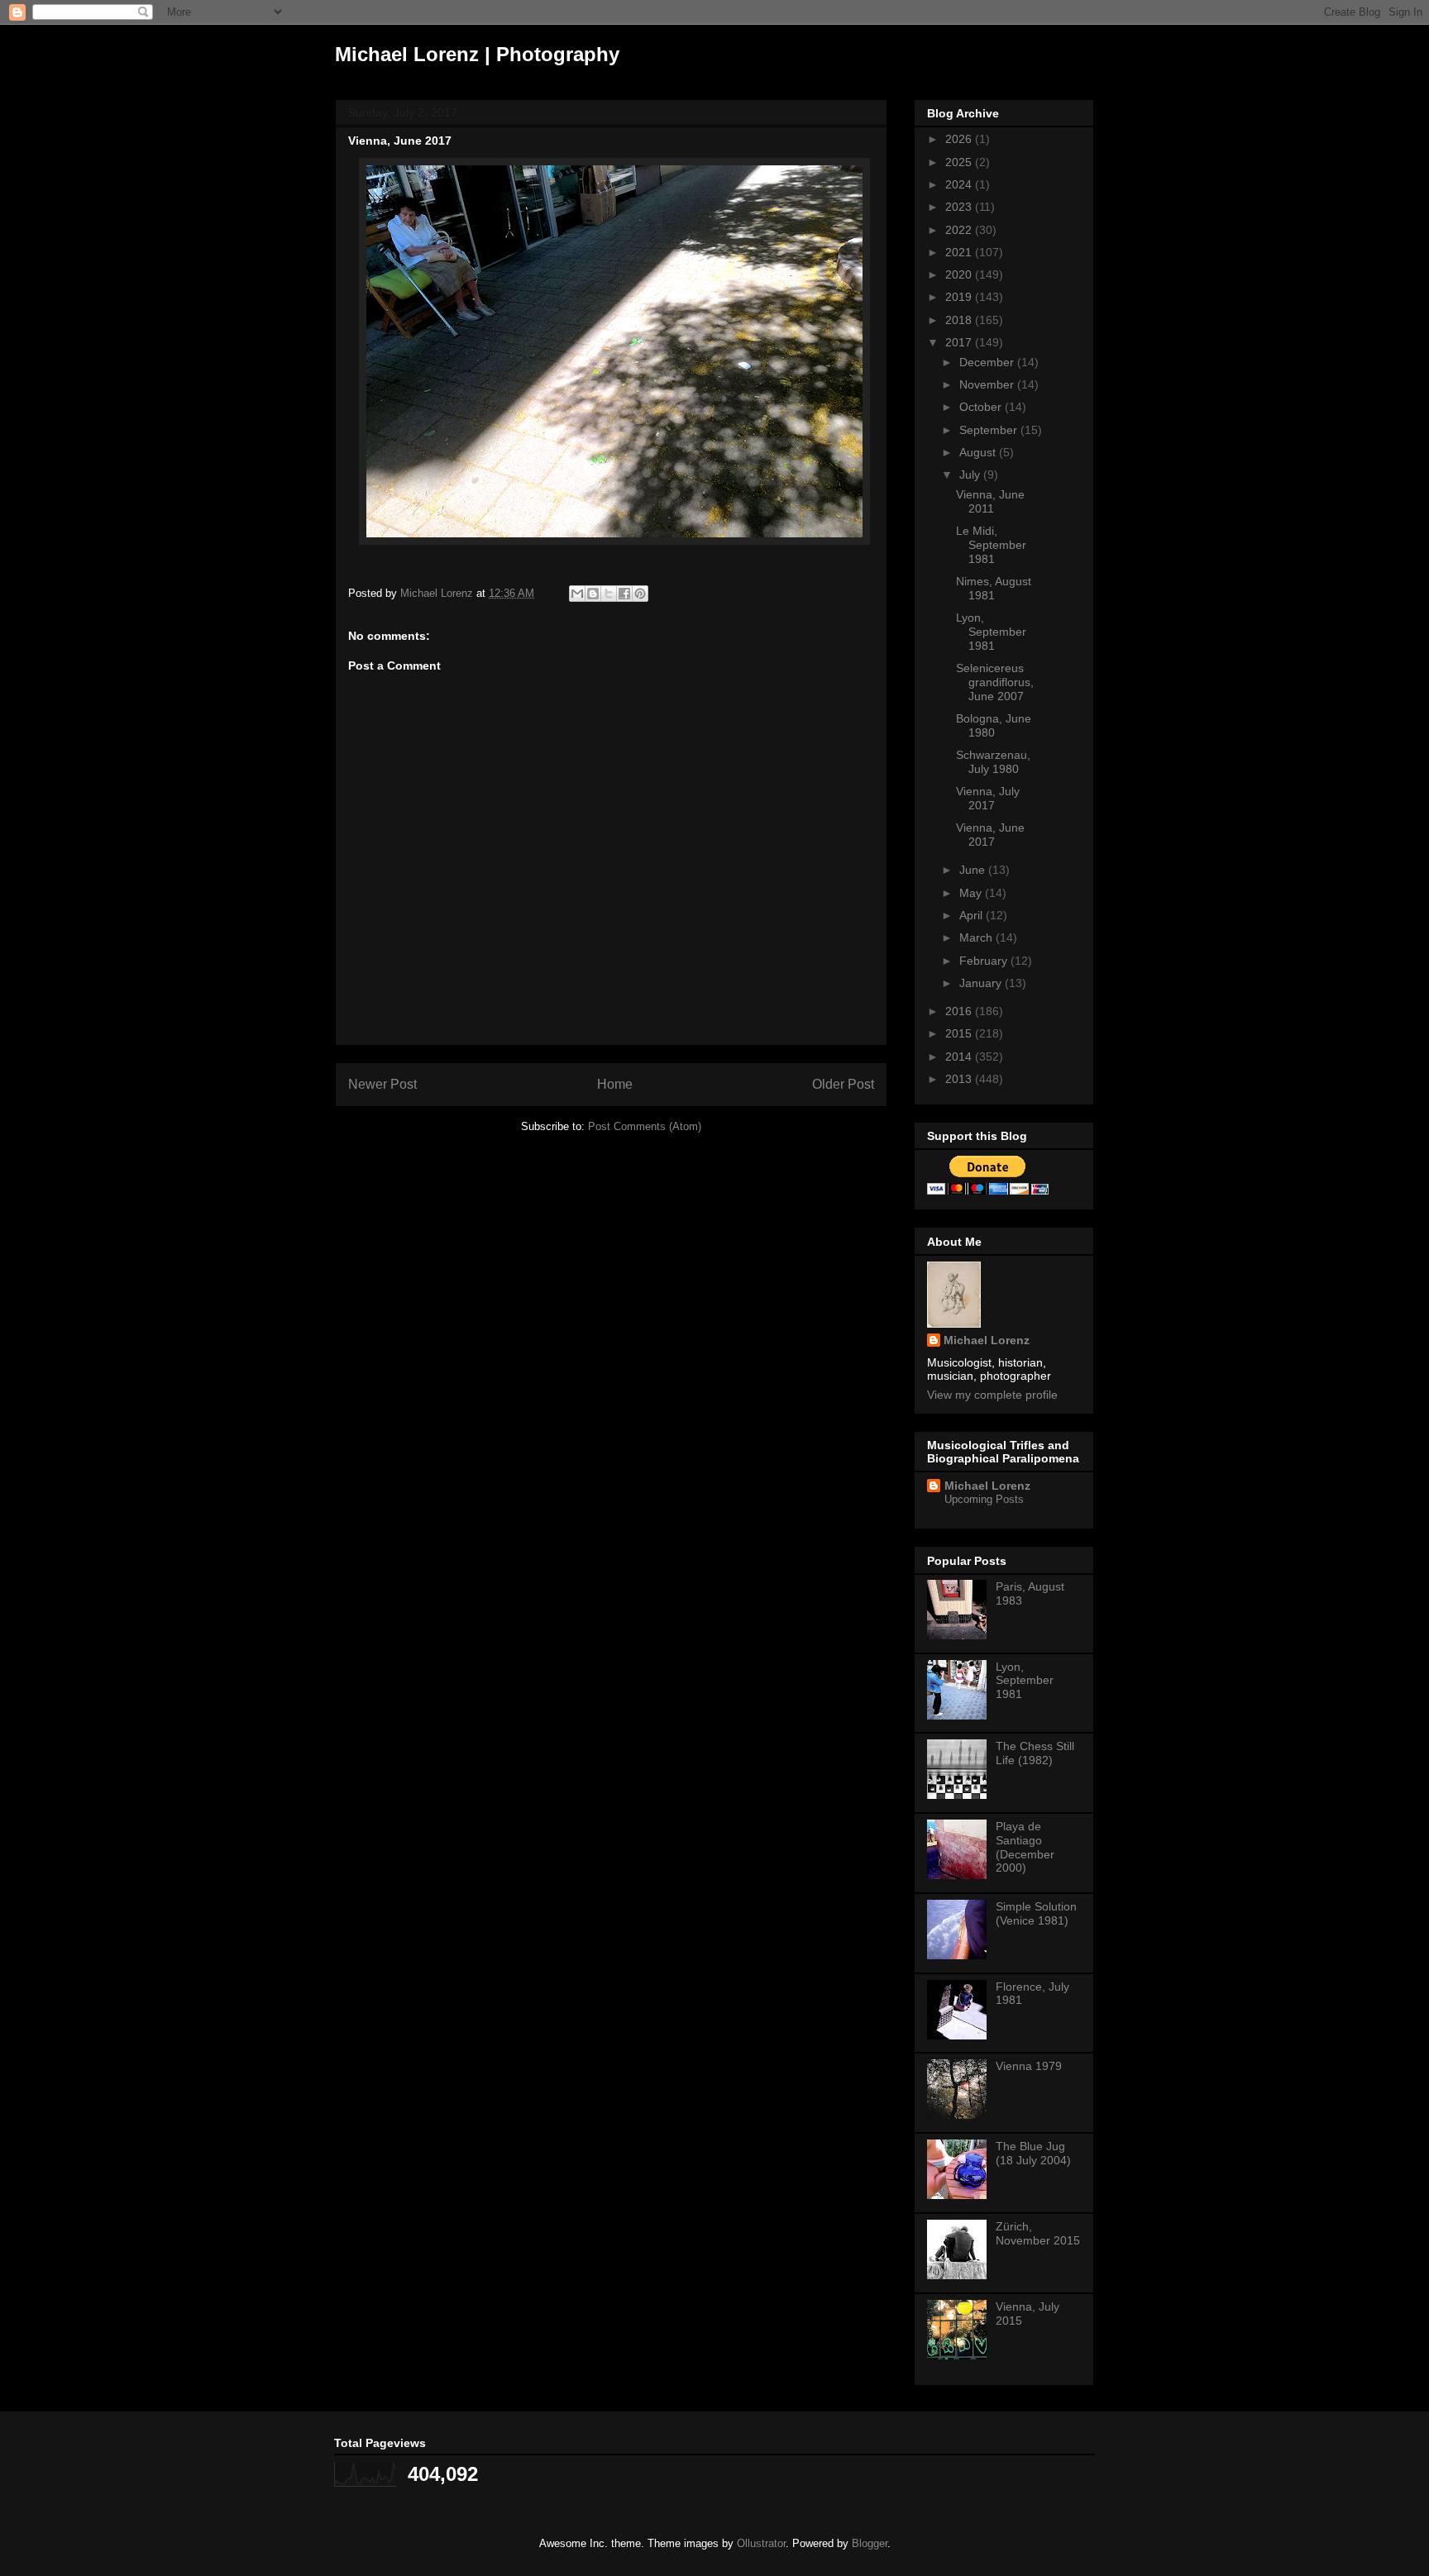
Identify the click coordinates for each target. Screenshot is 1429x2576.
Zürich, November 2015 (1038, 2233)
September (990, 430)
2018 (960, 320)
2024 (960, 184)
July (971, 475)
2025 (960, 162)
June (974, 870)
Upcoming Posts (984, 1499)
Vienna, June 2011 (990, 501)
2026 (960, 139)
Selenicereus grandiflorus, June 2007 (995, 682)
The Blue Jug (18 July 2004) (1033, 2153)
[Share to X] (609, 594)
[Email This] (577, 594)
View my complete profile (992, 1395)
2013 (960, 1079)
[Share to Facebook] (624, 594)
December (988, 362)
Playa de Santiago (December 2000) (1025, 1847)
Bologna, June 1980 (994, 725)
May (972, 893)
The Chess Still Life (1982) (1035, 1753)
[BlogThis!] (593, 594)
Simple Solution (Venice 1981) (1036, 1913)
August (979, 452)
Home (615, 1084)
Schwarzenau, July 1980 (993, 762)
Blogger (870, 2543)
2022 (960, 230)
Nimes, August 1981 (994, 588)
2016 (960, 1011)
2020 (960, 274)
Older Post (843, 1084)
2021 (960, 252)
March (977, 937)
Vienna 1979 (1029, 2066)
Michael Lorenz (987, 1340)
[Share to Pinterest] (640, 594)
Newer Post (382, 1084)
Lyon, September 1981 (991, 632)
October (982, 407)
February (985, 961)
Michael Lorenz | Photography (477, 54)
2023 (960, 207)
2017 (960, 342)
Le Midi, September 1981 (991, 545)
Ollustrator (761, 2543)
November (988, 384)
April (973, 915)
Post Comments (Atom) (645, 1126)
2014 (960, 1057)
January (982, 983)
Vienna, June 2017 (990, 835)
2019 (960, 297)
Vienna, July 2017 (988, 798)
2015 (960, 1033)
